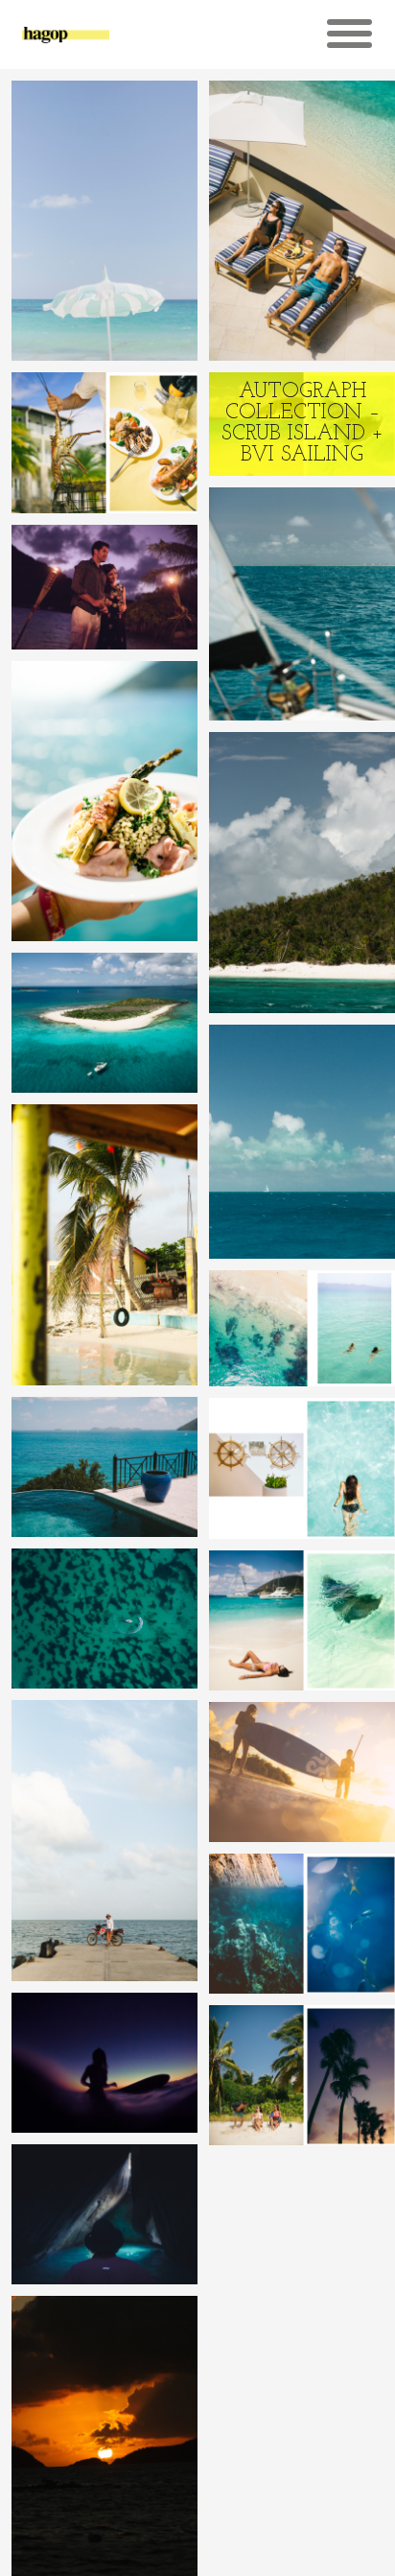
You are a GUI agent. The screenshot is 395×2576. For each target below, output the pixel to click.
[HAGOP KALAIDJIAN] (66, 43)
